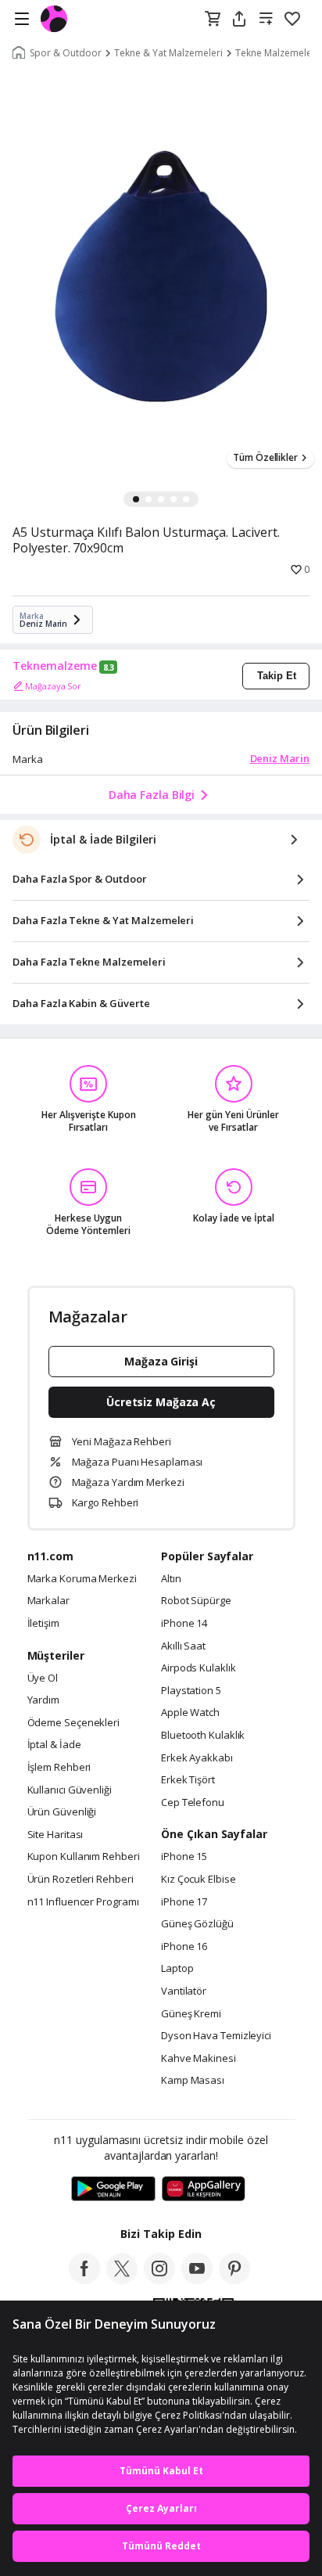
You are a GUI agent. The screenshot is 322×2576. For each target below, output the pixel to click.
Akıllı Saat (183, 1646)
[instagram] (159, 2279)
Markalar (48, 1601)
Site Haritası (55, 1835)
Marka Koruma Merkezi (82, 1579)
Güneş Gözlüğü (197, 1924)
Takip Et (277, 676)
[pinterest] (234, 2279)
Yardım (43, 1700)
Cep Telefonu (193, 1803)
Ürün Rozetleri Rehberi (80, 1880)
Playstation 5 (191, 1691)
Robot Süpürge (196, 1601)
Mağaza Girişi (161, 1361)
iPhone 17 (184, 1902)
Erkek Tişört (188, 1780)
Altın (171, 1579)
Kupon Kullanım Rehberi (84, 1857)
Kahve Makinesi (199, 2059)
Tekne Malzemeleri (277, 53)
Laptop (177, 1969)
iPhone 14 (184, 1624)
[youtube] (197, 2279)
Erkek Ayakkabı (197, 1758)
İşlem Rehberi (59, 1768)
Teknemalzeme (55, 666)
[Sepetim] (213, 20)
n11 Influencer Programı (83, 1902)
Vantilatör (184, 1991)
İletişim (43, 1624)
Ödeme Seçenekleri (73, 1723)
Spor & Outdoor (66, 53)
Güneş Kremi (191, 2014)
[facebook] (84, 2279)
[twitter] (122, 2279)
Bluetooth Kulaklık (203, 1736)
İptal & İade (54, 1745)
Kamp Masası (193, 2081)
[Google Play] (113, 2189)
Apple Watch (190, 1713)
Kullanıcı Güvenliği (70, 1790)
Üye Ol (43, 1678)
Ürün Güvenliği (62, 1812)
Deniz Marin (280, 758)
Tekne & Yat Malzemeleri (168, 53)
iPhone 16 (184, 1947)
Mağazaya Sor (53, 686)
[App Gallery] (204, 2189)
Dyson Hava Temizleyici (216, 2036)
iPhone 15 (184, 1857)
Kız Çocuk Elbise (199, 1880)
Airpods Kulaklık (199, 1668)
